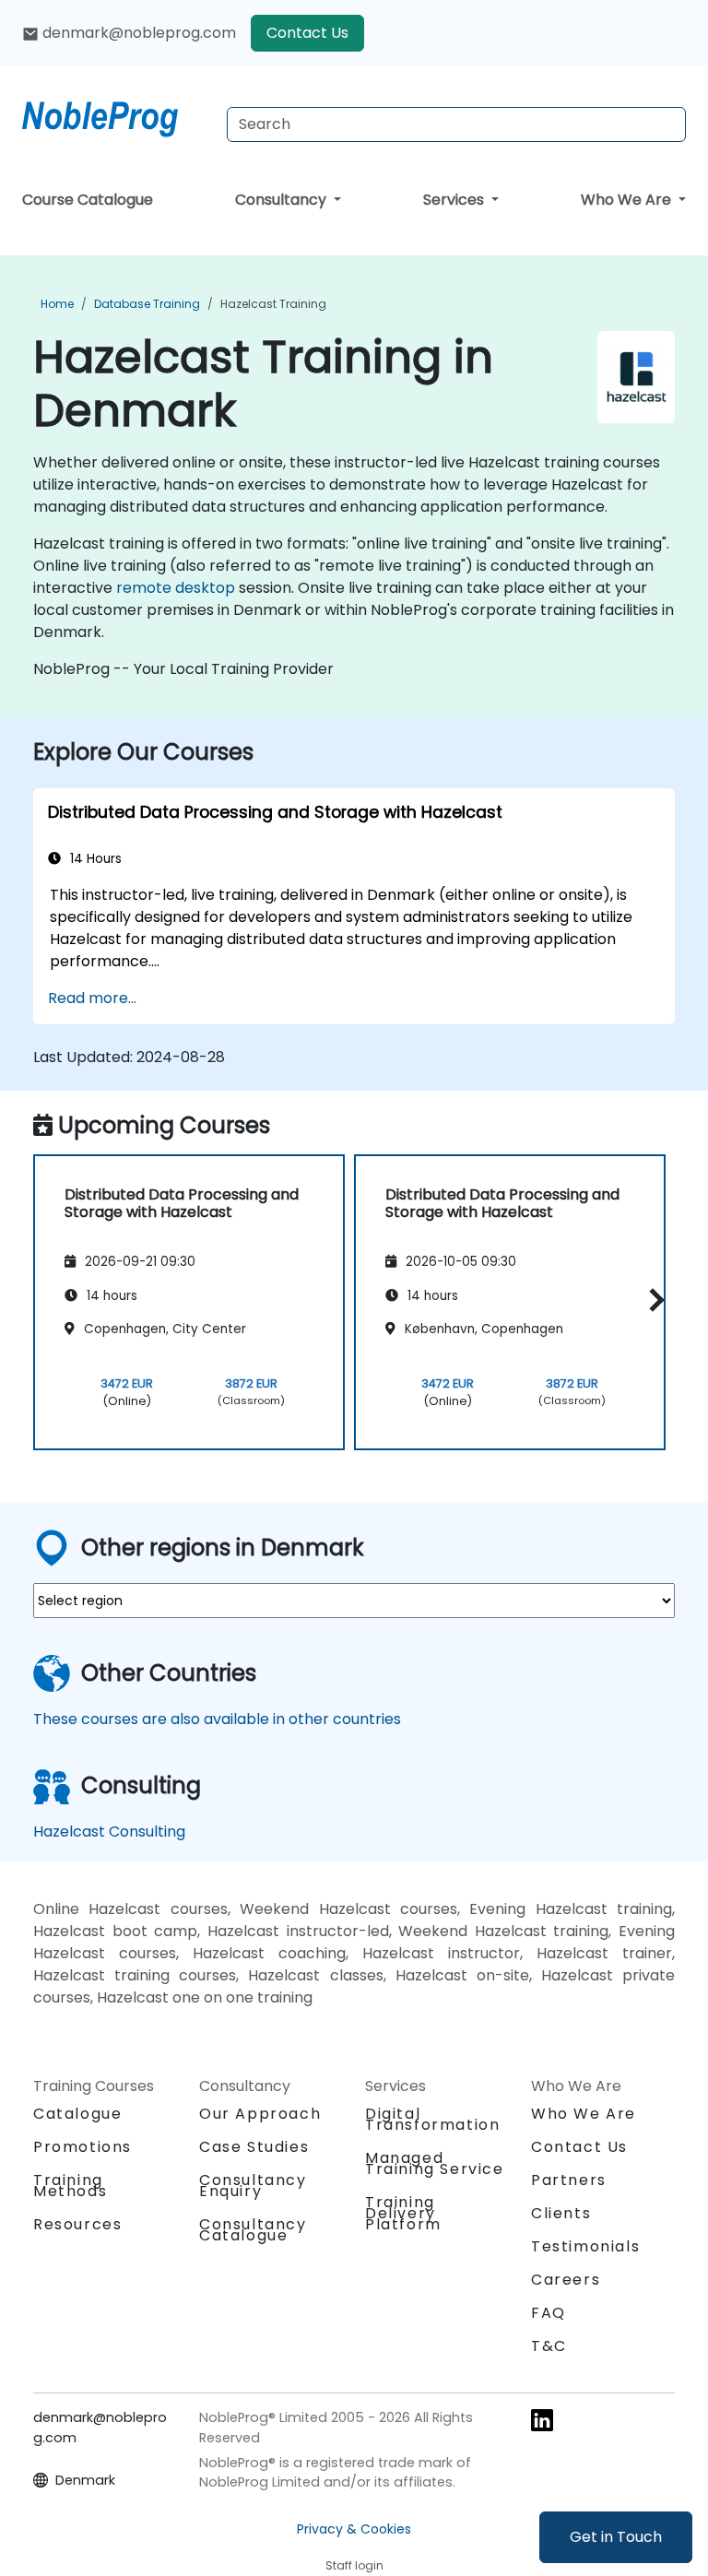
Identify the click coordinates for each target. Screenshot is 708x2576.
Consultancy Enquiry (253, 2186)
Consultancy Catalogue (253, 2230)
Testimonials (585, 2246)
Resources (77, 2224)
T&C (549, 2346)
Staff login (354, 2565)
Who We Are (628, 200)
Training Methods (70, 2186)
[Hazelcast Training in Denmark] (117, 115)
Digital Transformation (432, 2119)
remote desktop (176, 588)
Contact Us (307, 33)
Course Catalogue (88, 200)
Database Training (147, 304)
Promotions (83, 2147)
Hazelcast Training (273, 304)
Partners (569, 2180)
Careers (566, 2280)
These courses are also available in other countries (217, 1719)
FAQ (549, 2313)
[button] (652, 1300)
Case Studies (254, 2147)
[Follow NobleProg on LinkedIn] (542, 2419)
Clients (561, 2213)
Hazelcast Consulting (109, 1832)
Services (455, 200)
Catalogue (77, 2114)
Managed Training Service (435, 2163)
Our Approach (260, 2114)
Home (57, 304)
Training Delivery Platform (403, 2213)
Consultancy (283, 200)
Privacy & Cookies (354, 2529)
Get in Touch (616, 2537)
